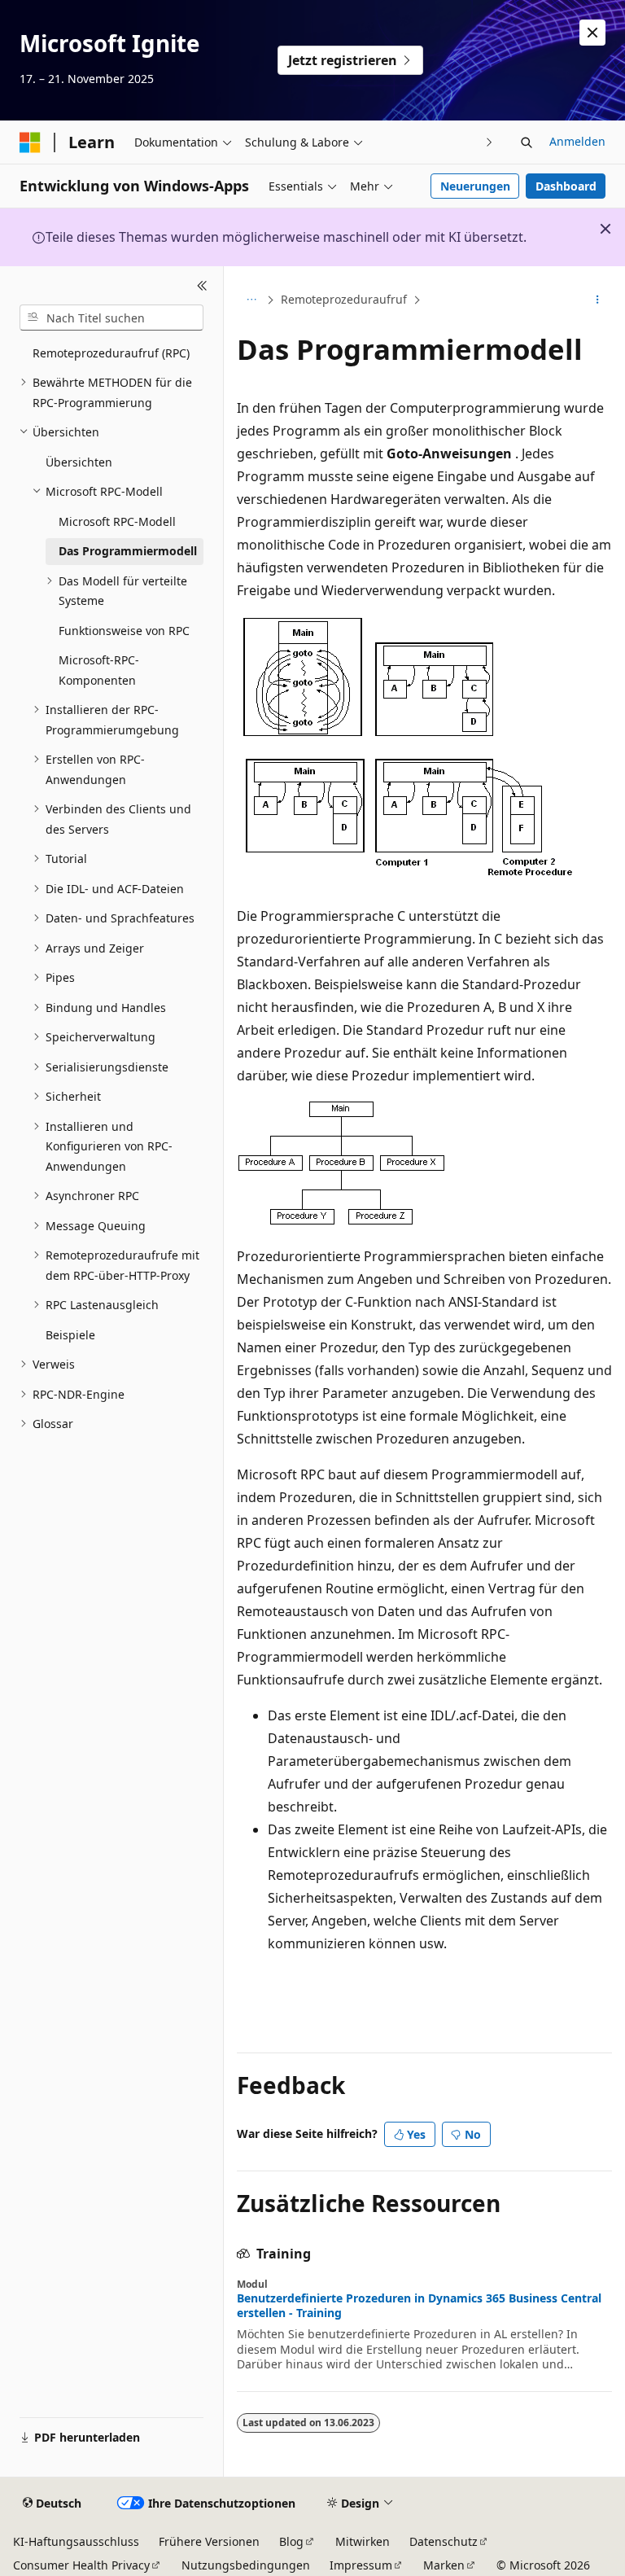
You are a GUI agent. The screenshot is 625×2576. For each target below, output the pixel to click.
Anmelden (577, 141)
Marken (444, 2565)
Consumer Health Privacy (81, 2565)
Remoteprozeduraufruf (344, 299)
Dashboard (566, 186)
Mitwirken (363, 2541)
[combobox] (111, 318)
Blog (291, 2541)
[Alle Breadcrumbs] (251, 300)
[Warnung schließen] (592, 33)
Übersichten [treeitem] (79, 462)
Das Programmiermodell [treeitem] (128, 551)
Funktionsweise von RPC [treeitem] (124, 631)
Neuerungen (475, 186)
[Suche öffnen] (527, 142)
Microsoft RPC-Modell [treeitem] (117, 521)
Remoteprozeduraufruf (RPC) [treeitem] (111, 353)
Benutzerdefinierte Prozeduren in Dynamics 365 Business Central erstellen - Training (419, 2306)
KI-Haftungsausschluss (76, 2541)
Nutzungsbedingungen (246, 2565)
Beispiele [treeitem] (70, 1335)
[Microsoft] (30, 142)
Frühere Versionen (209, 2541)
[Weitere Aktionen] (598, 300)
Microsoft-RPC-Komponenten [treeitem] (99, 670)
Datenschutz (444, 2541)
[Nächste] (490, 142)
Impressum (361, 2565)
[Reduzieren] (202, 286)
